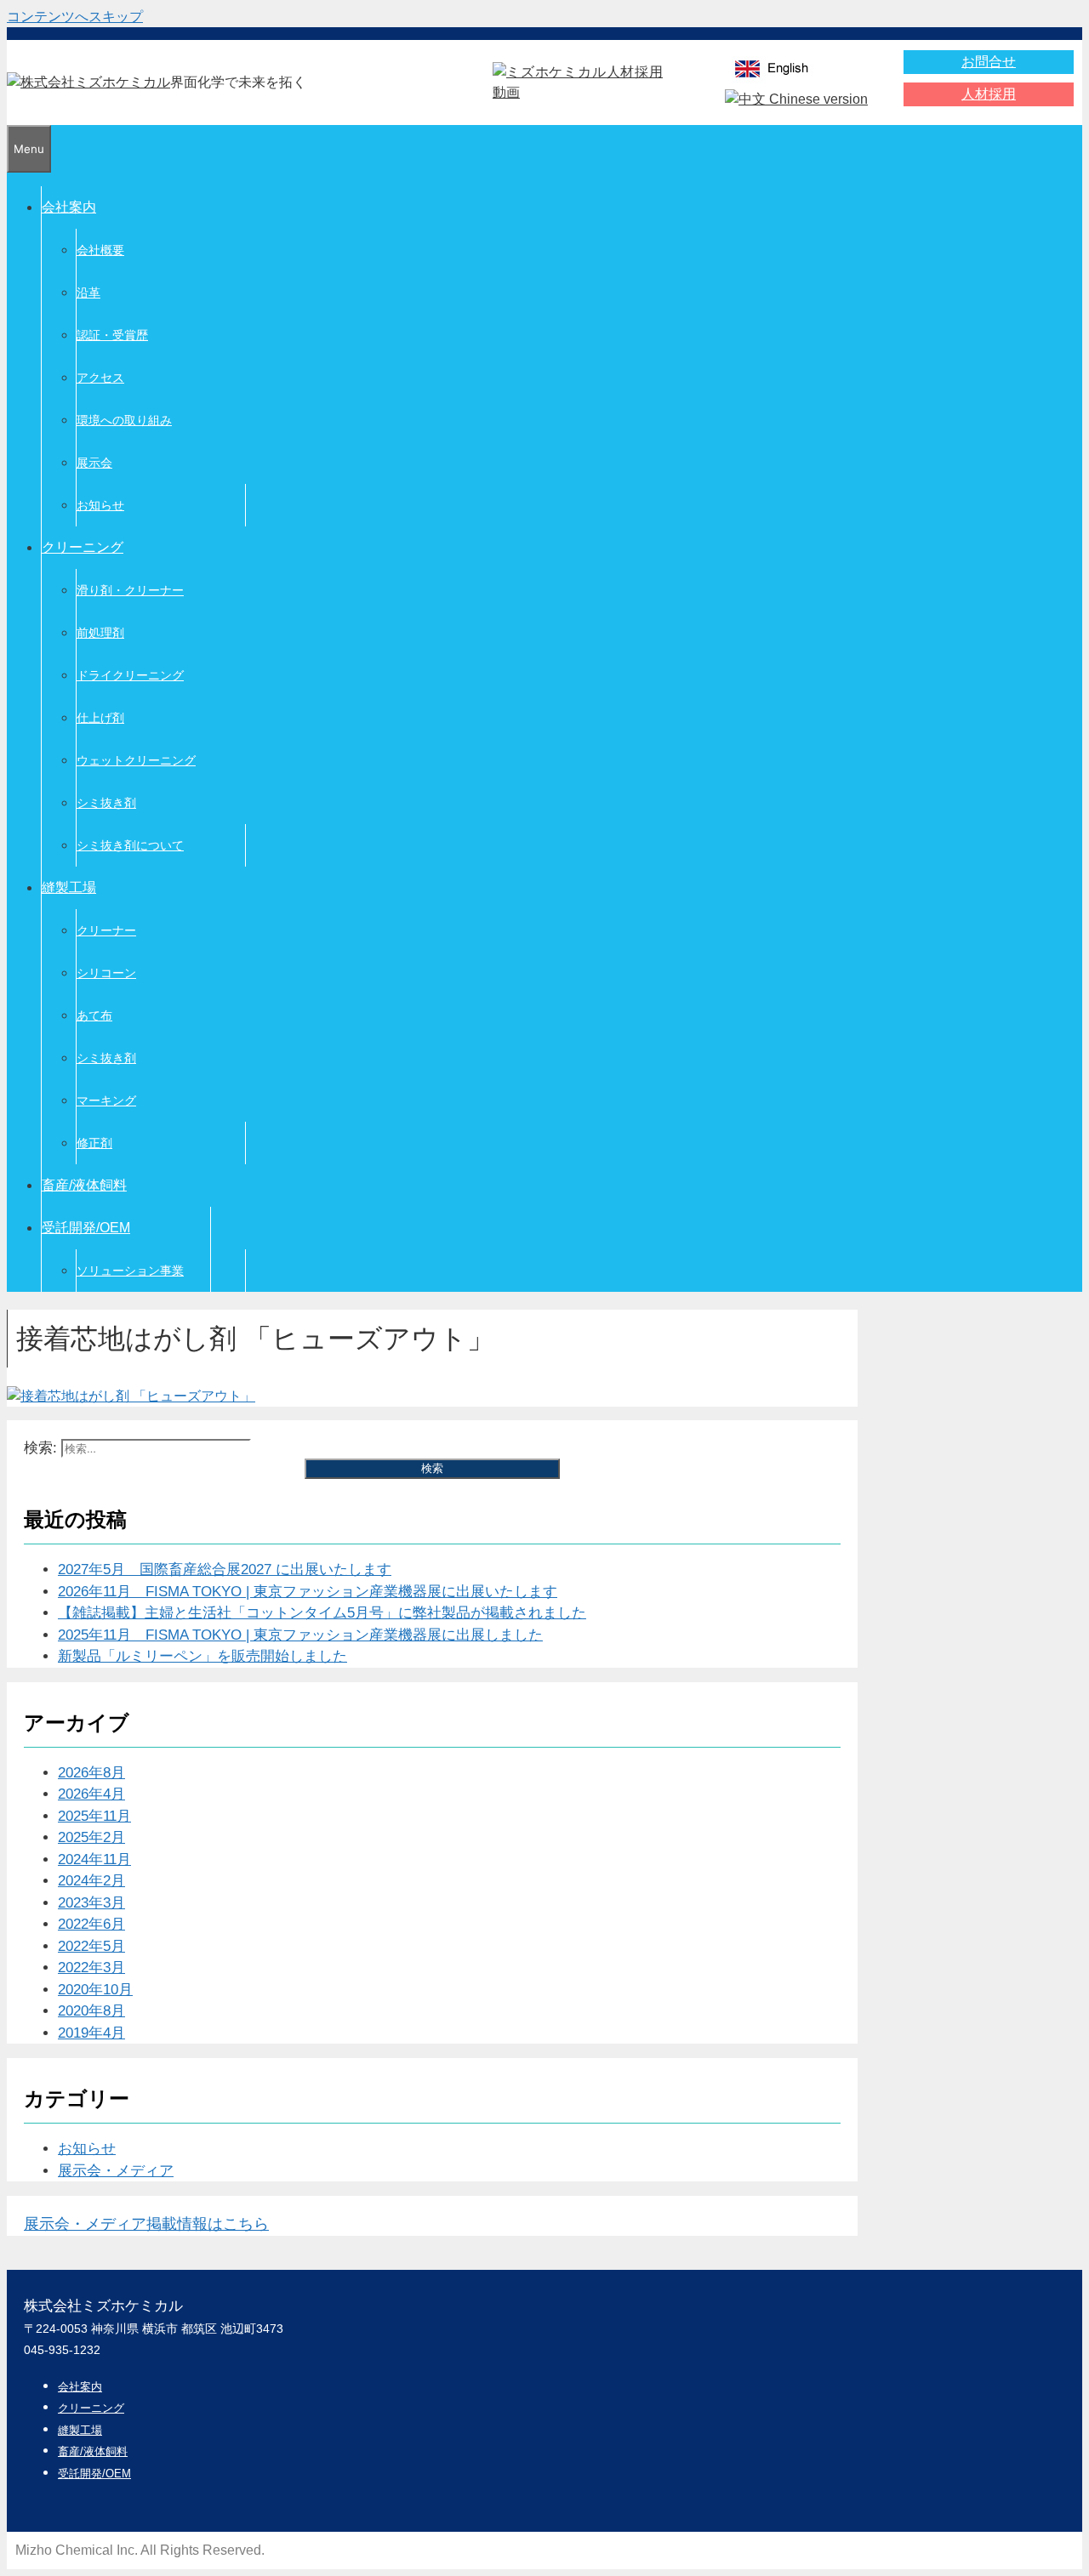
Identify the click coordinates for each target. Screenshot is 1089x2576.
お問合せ (989, 62)
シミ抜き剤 (106, 803)
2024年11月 (94, 1859)
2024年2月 (91, 1881)
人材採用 (989, 94)
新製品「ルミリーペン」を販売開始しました (202, 1656)
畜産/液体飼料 (84, 1185)
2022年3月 (91, 1968)
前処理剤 (100, 633)
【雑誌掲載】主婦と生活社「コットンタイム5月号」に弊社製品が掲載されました (322, 1613)
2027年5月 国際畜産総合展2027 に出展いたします (225, 1569)
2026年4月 (91, 1794)
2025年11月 (94, 1816)
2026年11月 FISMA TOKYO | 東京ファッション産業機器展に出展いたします (308, 1592)
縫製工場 (69, 887)
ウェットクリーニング (136, 760)
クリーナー (106, 930)
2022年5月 (91, 1946)
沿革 (88, 293)
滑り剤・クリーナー (130, 590)
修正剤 (94, 1143)
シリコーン (106, 973)
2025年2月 (91, 1837)
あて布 (94, 1015)
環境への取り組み (124, 420)
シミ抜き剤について (130, 845)
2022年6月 (91, 1924)
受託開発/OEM (86, 1228)
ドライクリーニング (130, 675)
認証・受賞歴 (112, 335)
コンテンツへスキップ (75, 17)
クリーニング (83, 547)
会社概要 (100, 250)
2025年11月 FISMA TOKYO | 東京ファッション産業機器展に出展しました (300, 1635)
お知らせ (100, 505)
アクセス (100, 378)
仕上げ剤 (100, 718)
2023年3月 (91, 1903)
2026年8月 (91, 1773)
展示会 (94, 463)
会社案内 (69, 207)
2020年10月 (95, 1990)
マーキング (106, 1100)
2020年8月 (91, 2011)
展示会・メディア (116, 2171)
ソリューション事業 (130, 1271)
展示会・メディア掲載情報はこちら (146, 2224)
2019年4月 (91, 2033)
